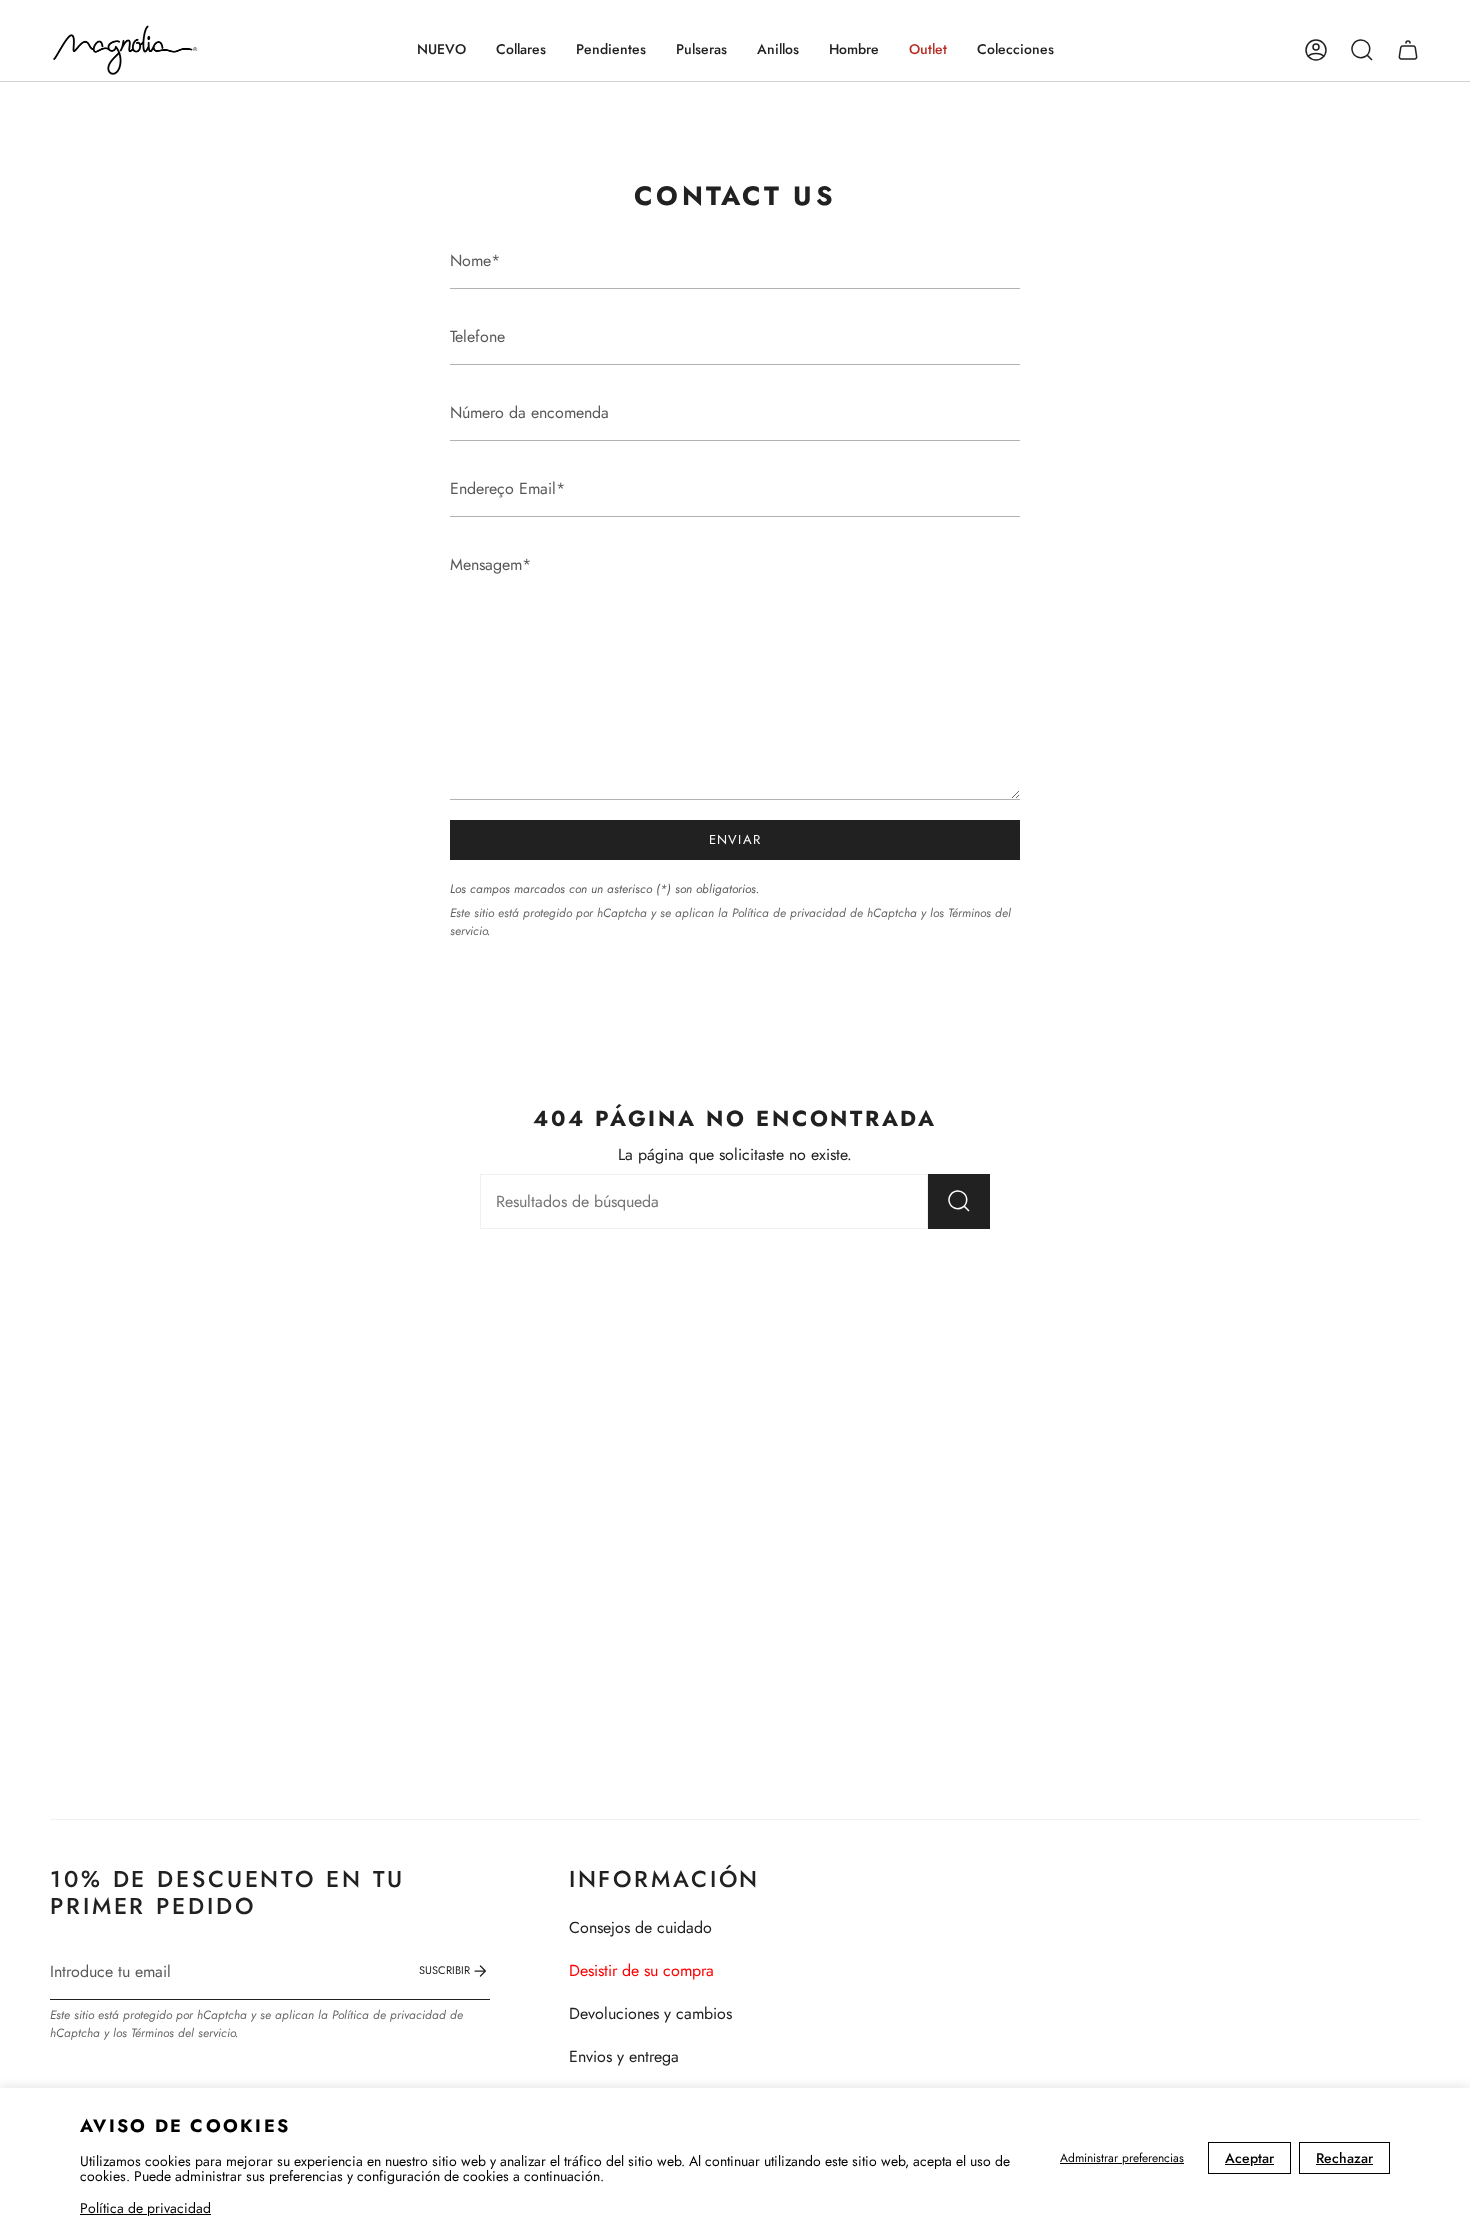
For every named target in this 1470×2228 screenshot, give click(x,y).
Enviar (735, 839)
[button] (521, 50)
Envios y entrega (624, 2056)
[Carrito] (1408, 50)
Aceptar (1249, 2158)
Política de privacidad (145, 2208)
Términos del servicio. (184, 2033)
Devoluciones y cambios (650, 2013)
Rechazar (1344, 2158)
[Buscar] (959, 1201)
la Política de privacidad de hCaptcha (819, 913)
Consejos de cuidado (640, 1927)
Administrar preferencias (1122, 2158)
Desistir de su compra (641, 1970)
